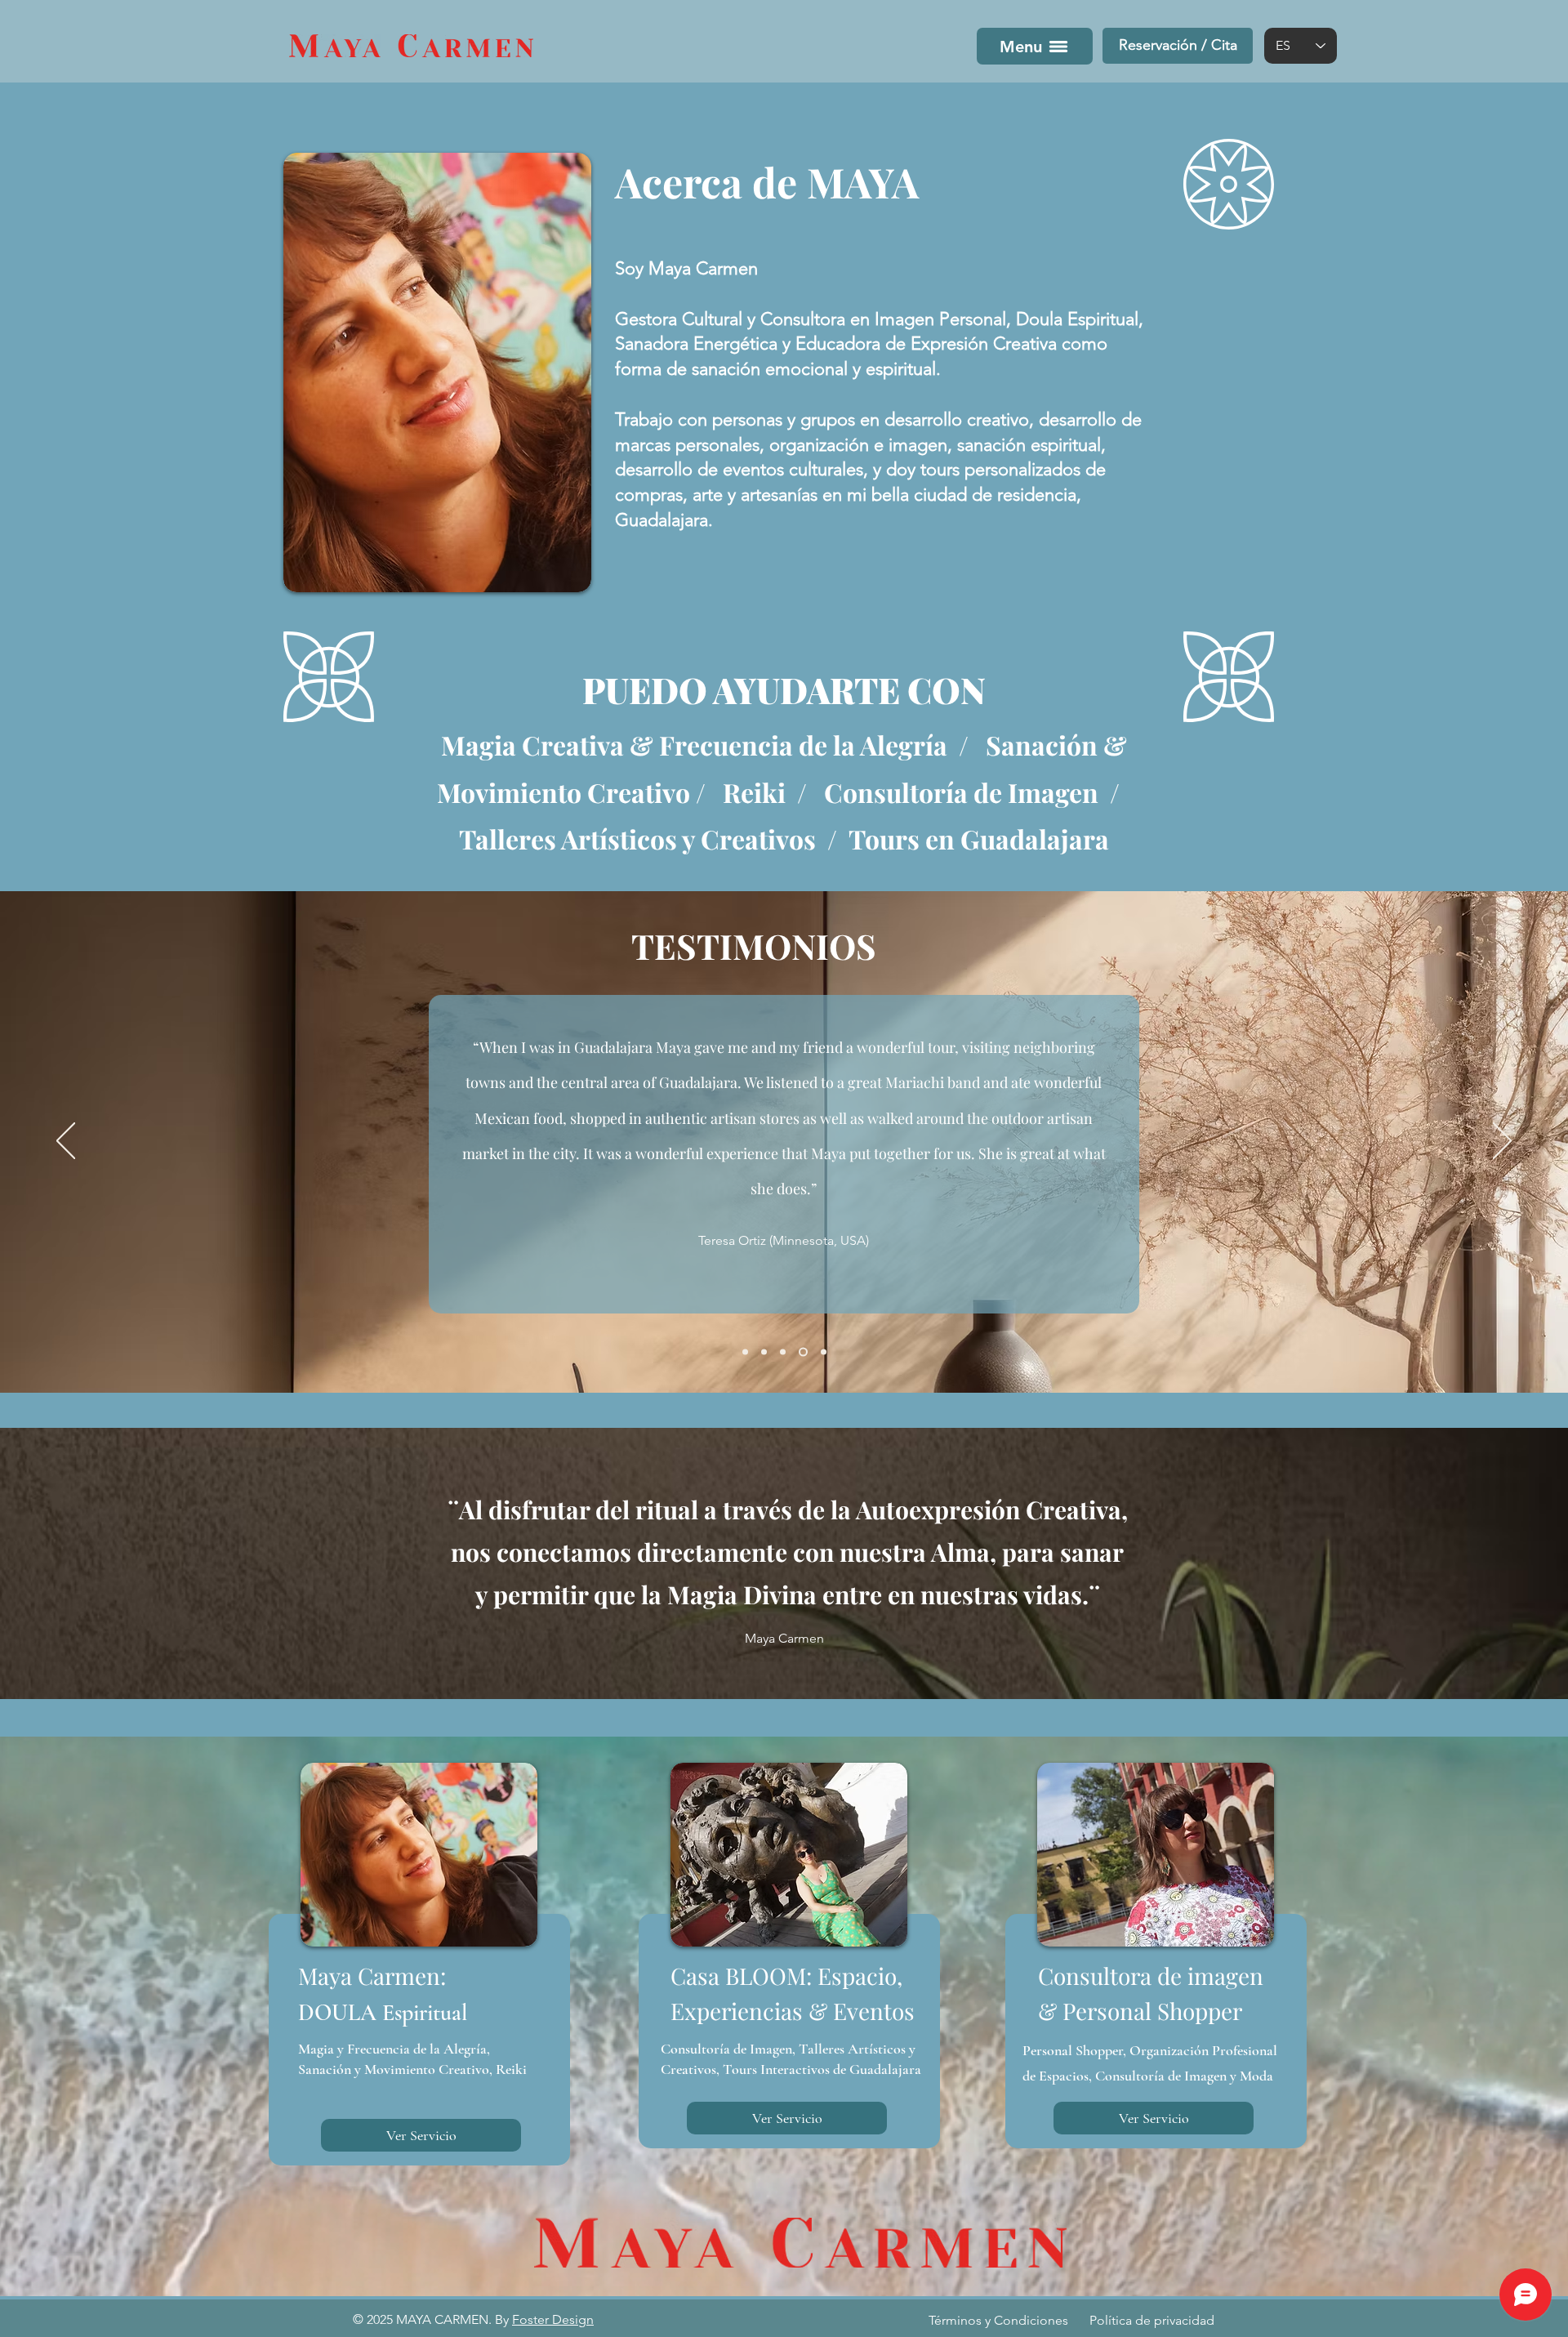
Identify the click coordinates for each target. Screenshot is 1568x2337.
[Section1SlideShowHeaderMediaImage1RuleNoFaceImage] (745, 1352)
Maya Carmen (784, 1638)
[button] (1178, 46)
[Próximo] (1502, 1142)
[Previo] (66, 1142)
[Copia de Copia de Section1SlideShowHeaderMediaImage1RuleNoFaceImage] (822, 1352)
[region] (416, 1965)
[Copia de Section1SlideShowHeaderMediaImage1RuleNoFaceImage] (764, 1352)
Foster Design (553, 2319)
